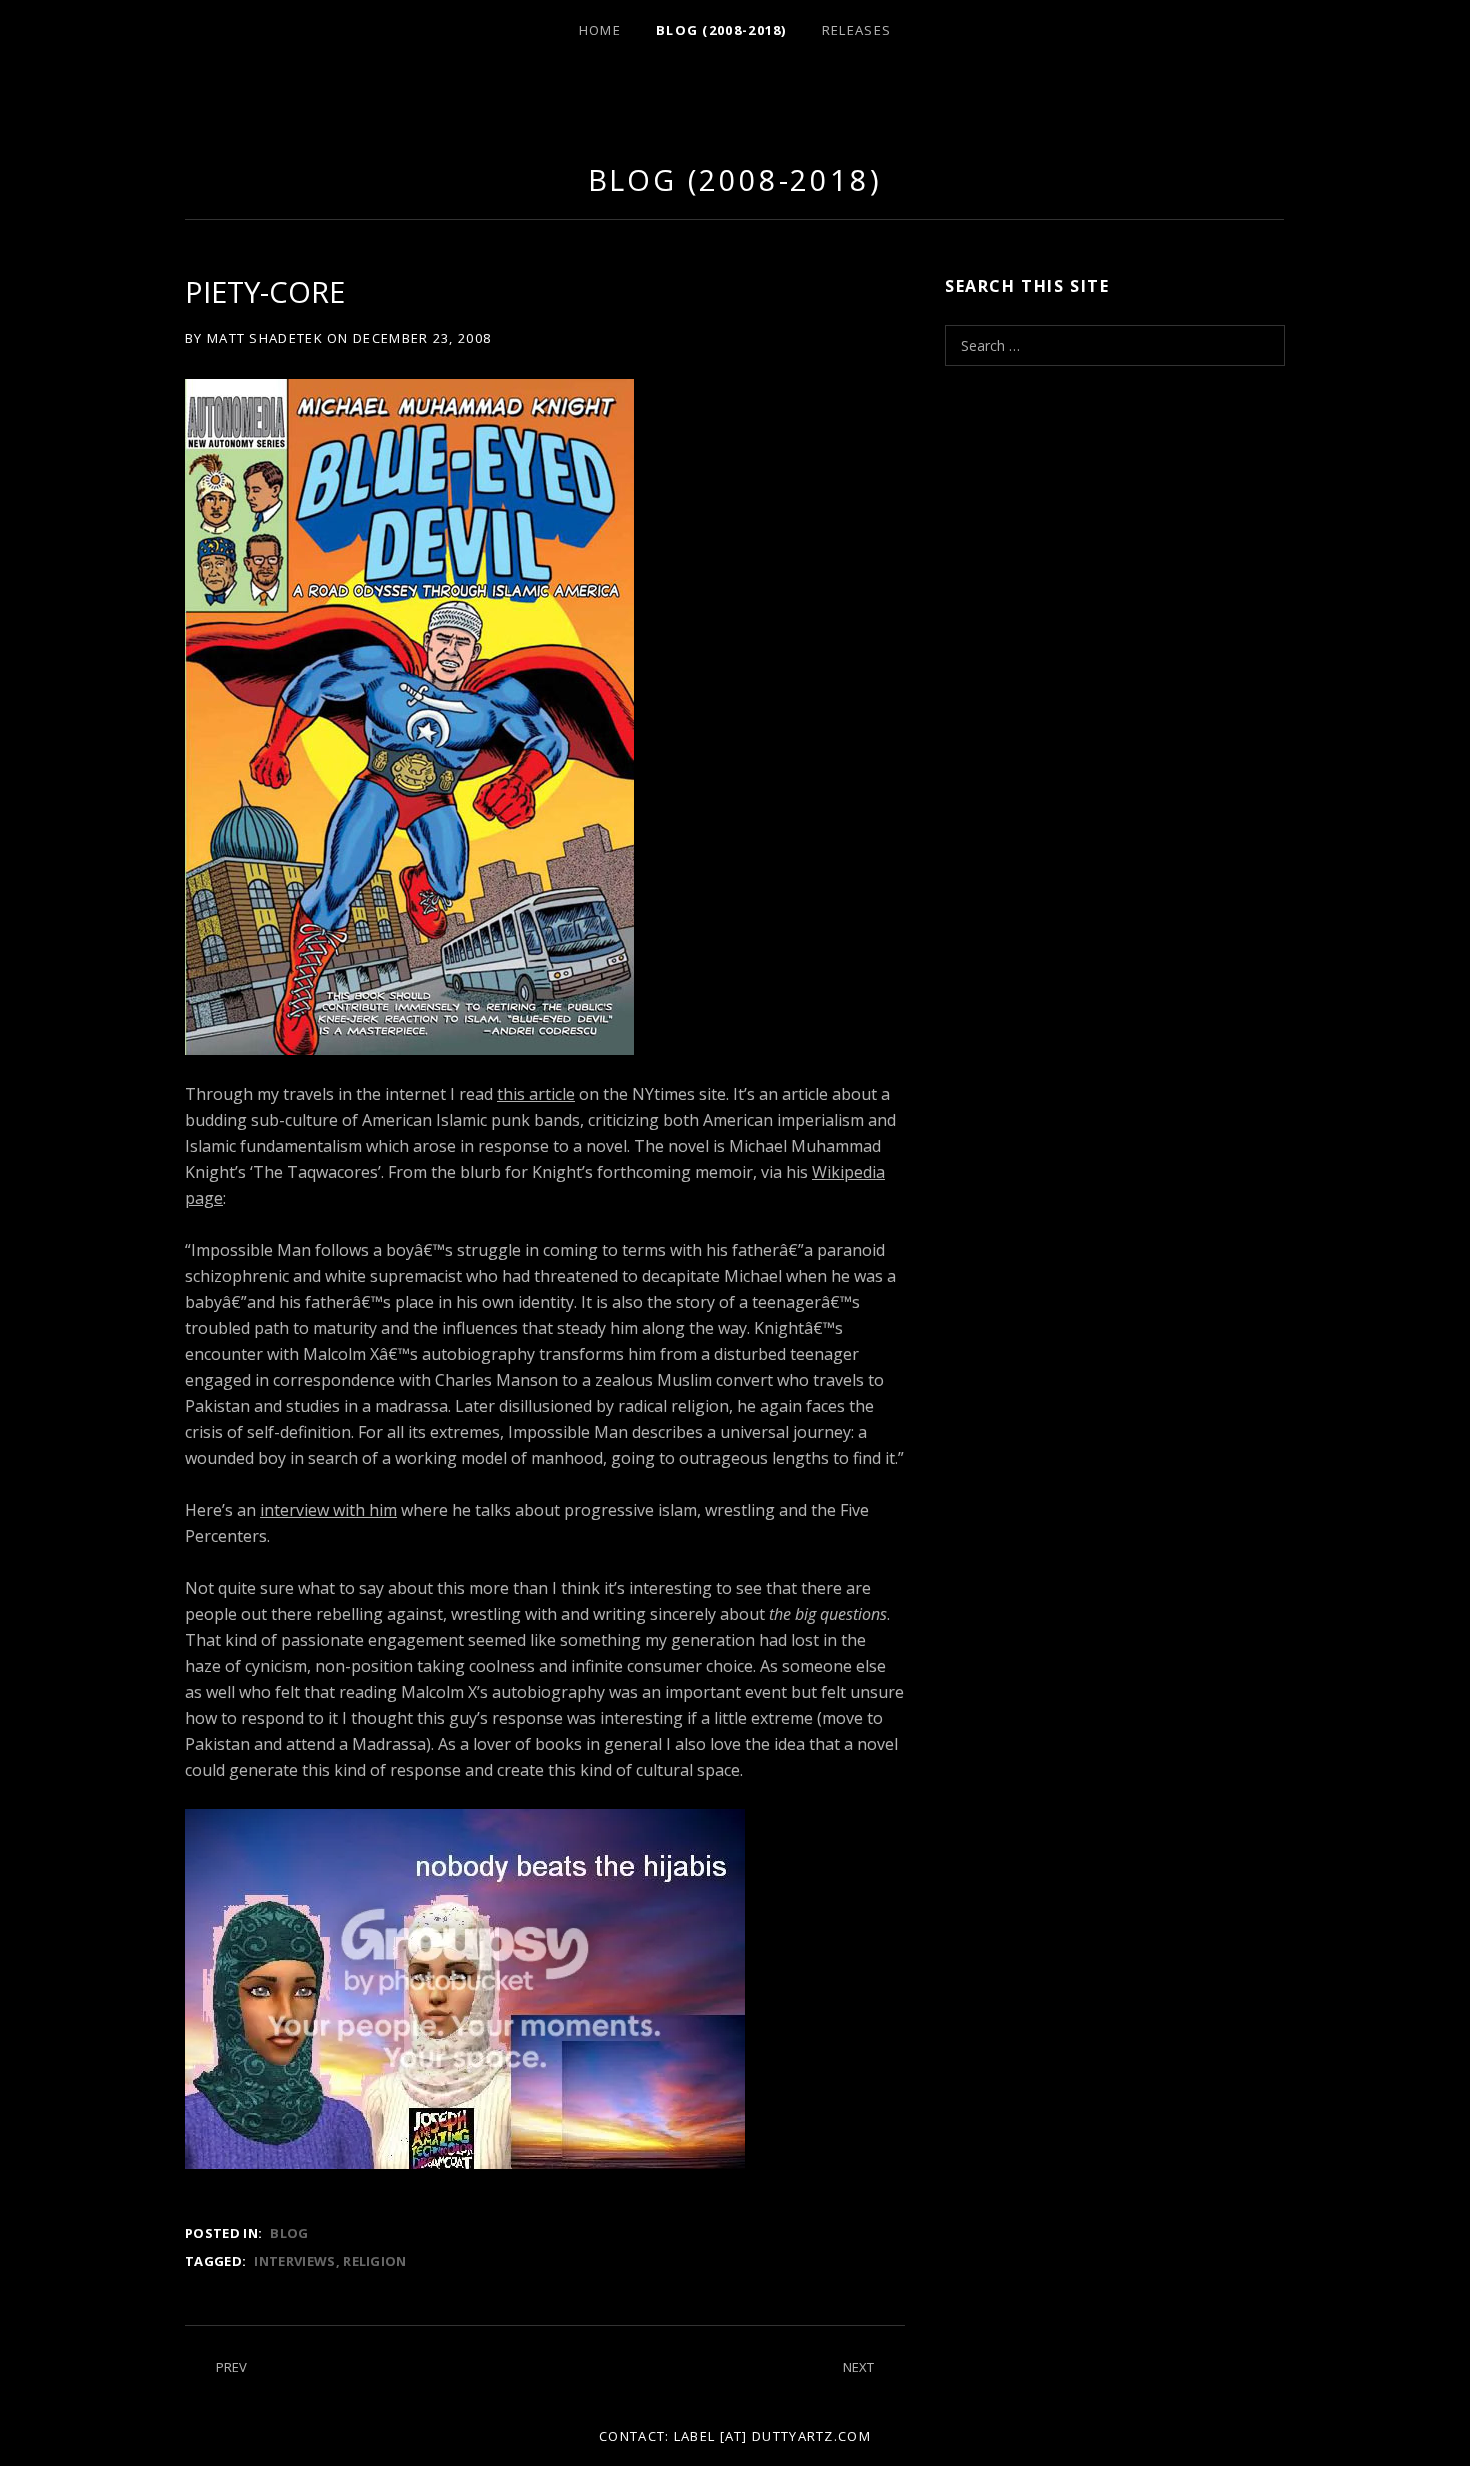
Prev (231, 2367)
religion (375, 2261)
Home (600, 30)
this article (536, 1094)
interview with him (328, 1510)
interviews (294, 2261)
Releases (856, 30)
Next (858, 2367)
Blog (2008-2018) (721, 30)
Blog (289, 2233)
